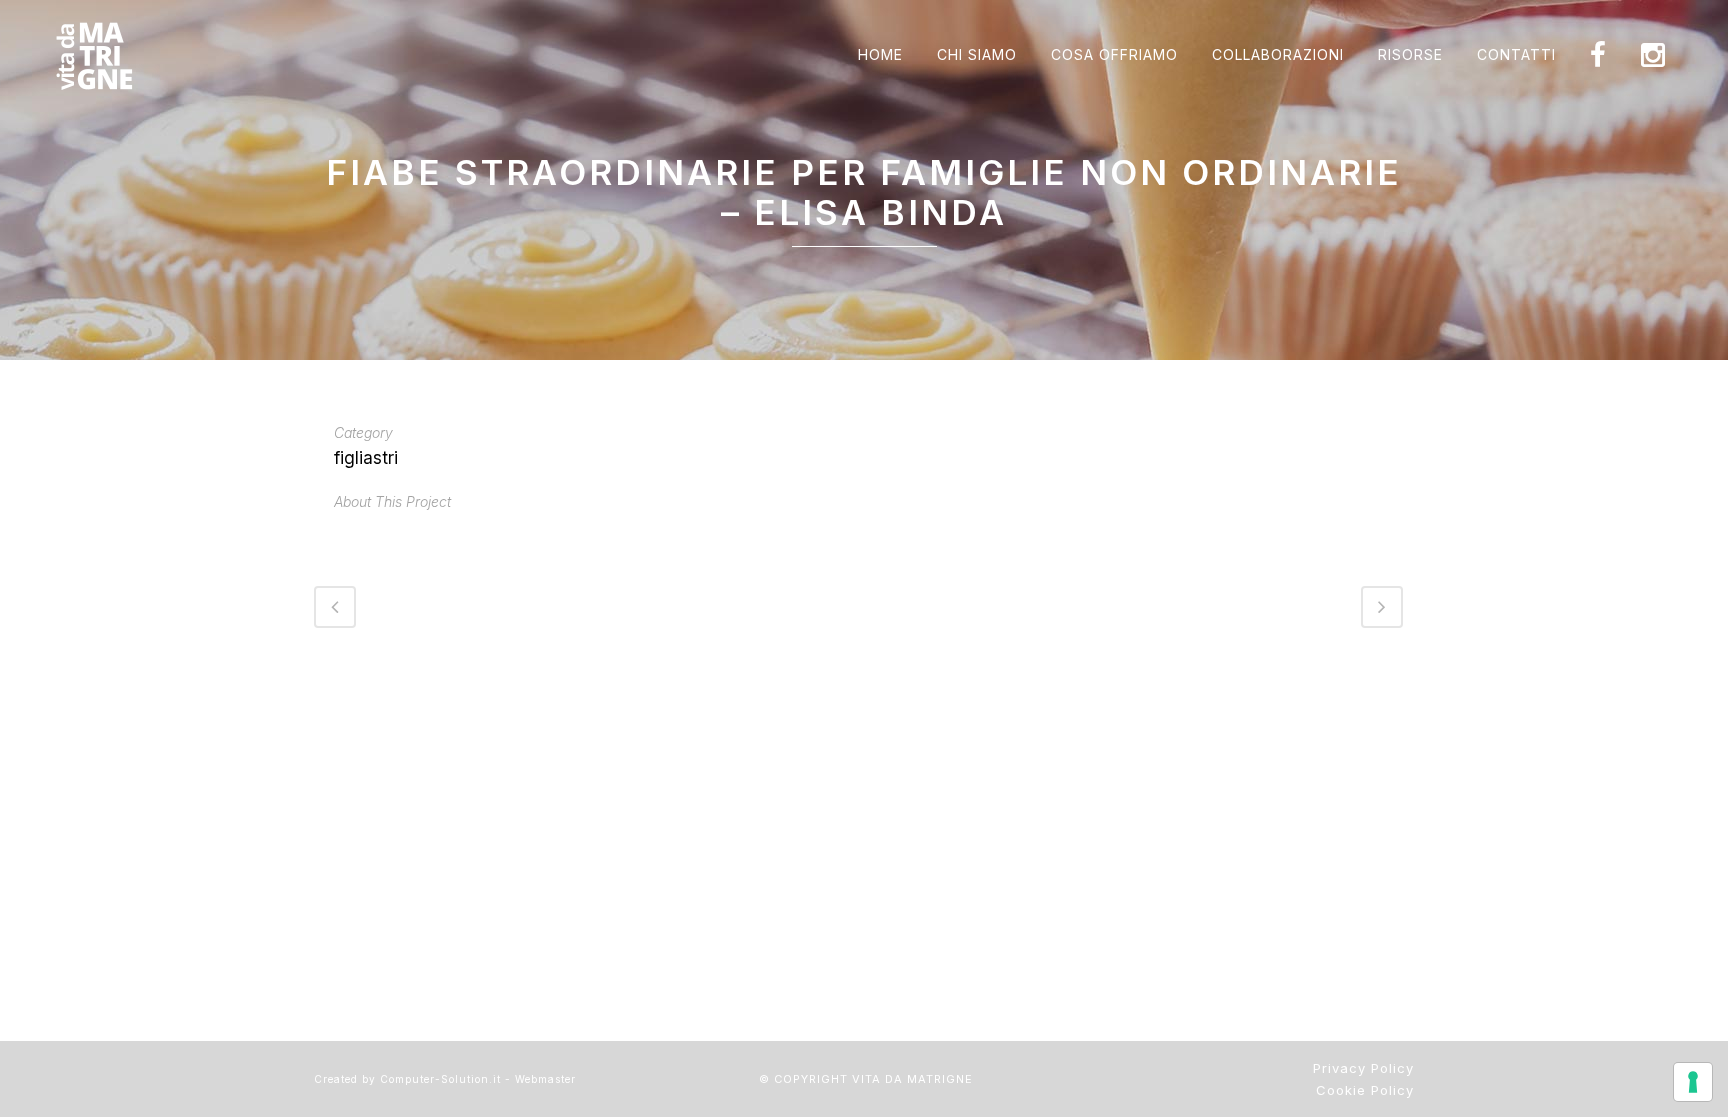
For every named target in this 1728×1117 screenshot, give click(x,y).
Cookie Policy (1365, 1090)
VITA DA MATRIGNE (912, 1079)
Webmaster (545, 1079)
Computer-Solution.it (440, 1079)
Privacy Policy (1363, 1068)
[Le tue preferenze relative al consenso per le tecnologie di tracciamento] (1693, 1082)
